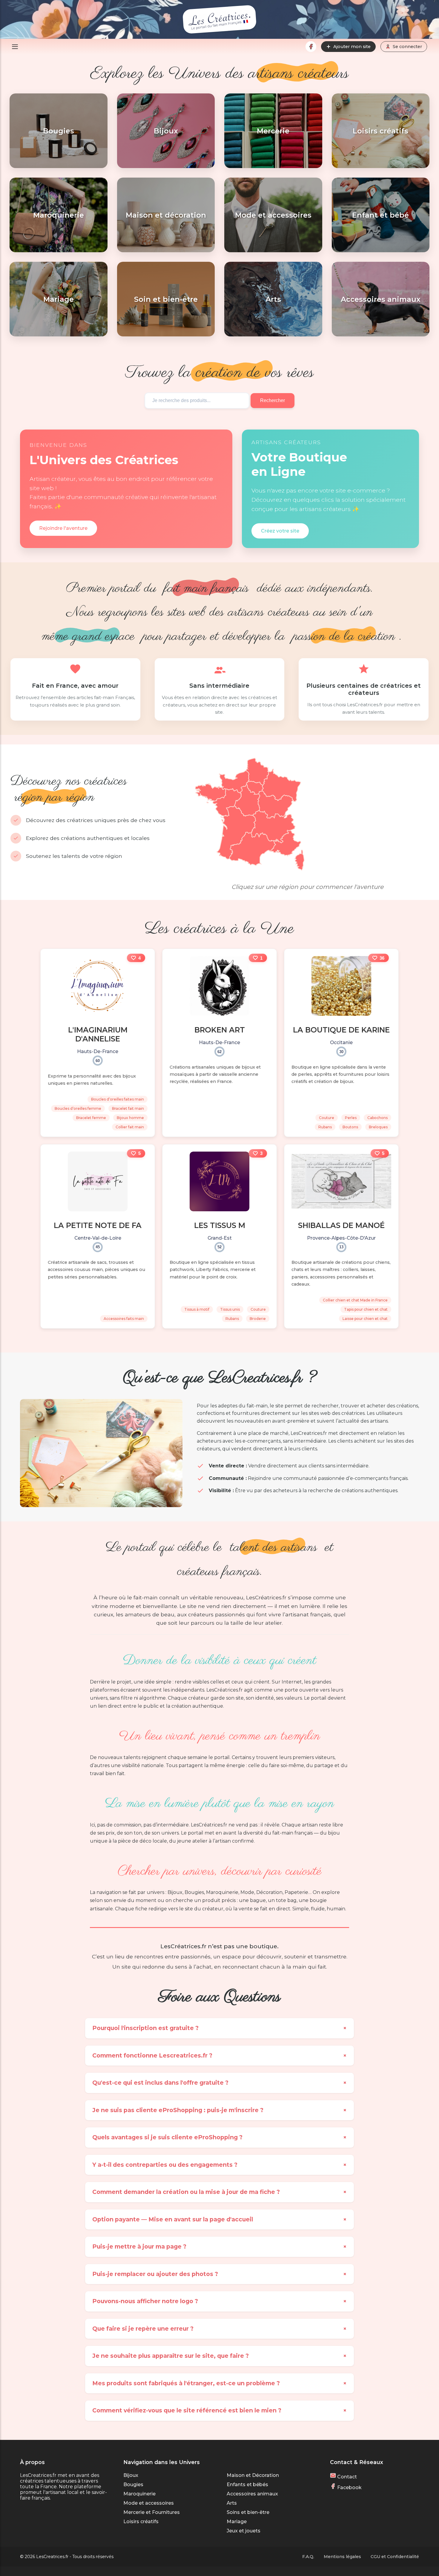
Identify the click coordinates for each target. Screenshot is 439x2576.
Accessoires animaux (252, 2494)
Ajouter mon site (352, 47)
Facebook (349, 2487)
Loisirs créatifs (141, 2522)
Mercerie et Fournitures (152, 2512)
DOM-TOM (203, 871)
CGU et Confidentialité (395, 2557)
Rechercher (273, 400)
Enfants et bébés (247, 2485)
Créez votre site (280, 531)
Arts (232, 2503)
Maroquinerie (139, 2494)
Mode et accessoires (149, 2503)
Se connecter (407, 47)
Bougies (133, 2485)
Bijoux (131, 2475)
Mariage (237, 2522)
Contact (346, 2477)
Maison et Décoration (253, 2475)
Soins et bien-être (248, 2512)
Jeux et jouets (244, 2531)
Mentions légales (342, 2557)
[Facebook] (311, 47)
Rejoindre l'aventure (63, 528)
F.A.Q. (308, 2557)
